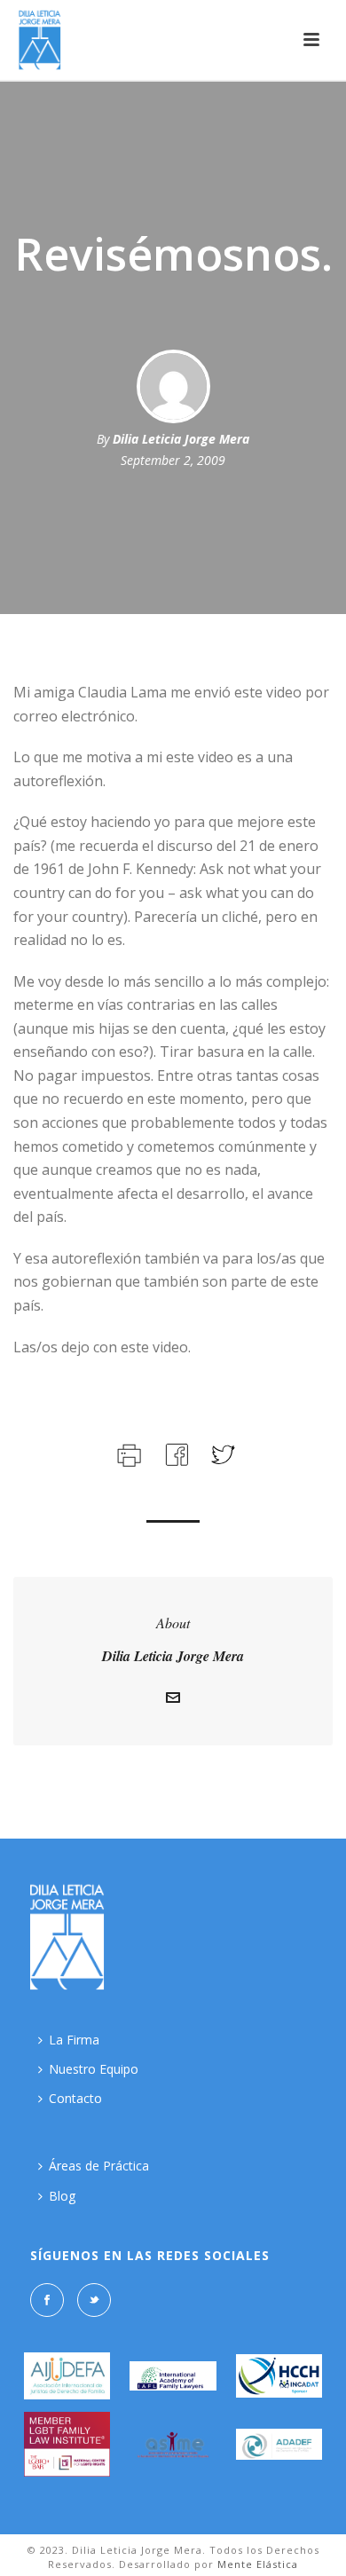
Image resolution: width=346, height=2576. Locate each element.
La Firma (74, 2040)
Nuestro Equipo (94, 2069)
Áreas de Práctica (99, 2166)
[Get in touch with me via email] (173, 1700)
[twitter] (94, 2300)
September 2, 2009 (173, 460)
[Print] (127, 1453)
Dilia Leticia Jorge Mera (181, 439)
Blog (62, 2196)
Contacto (75, 2098)
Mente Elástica (258, 2564)
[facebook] (47, 2300)
